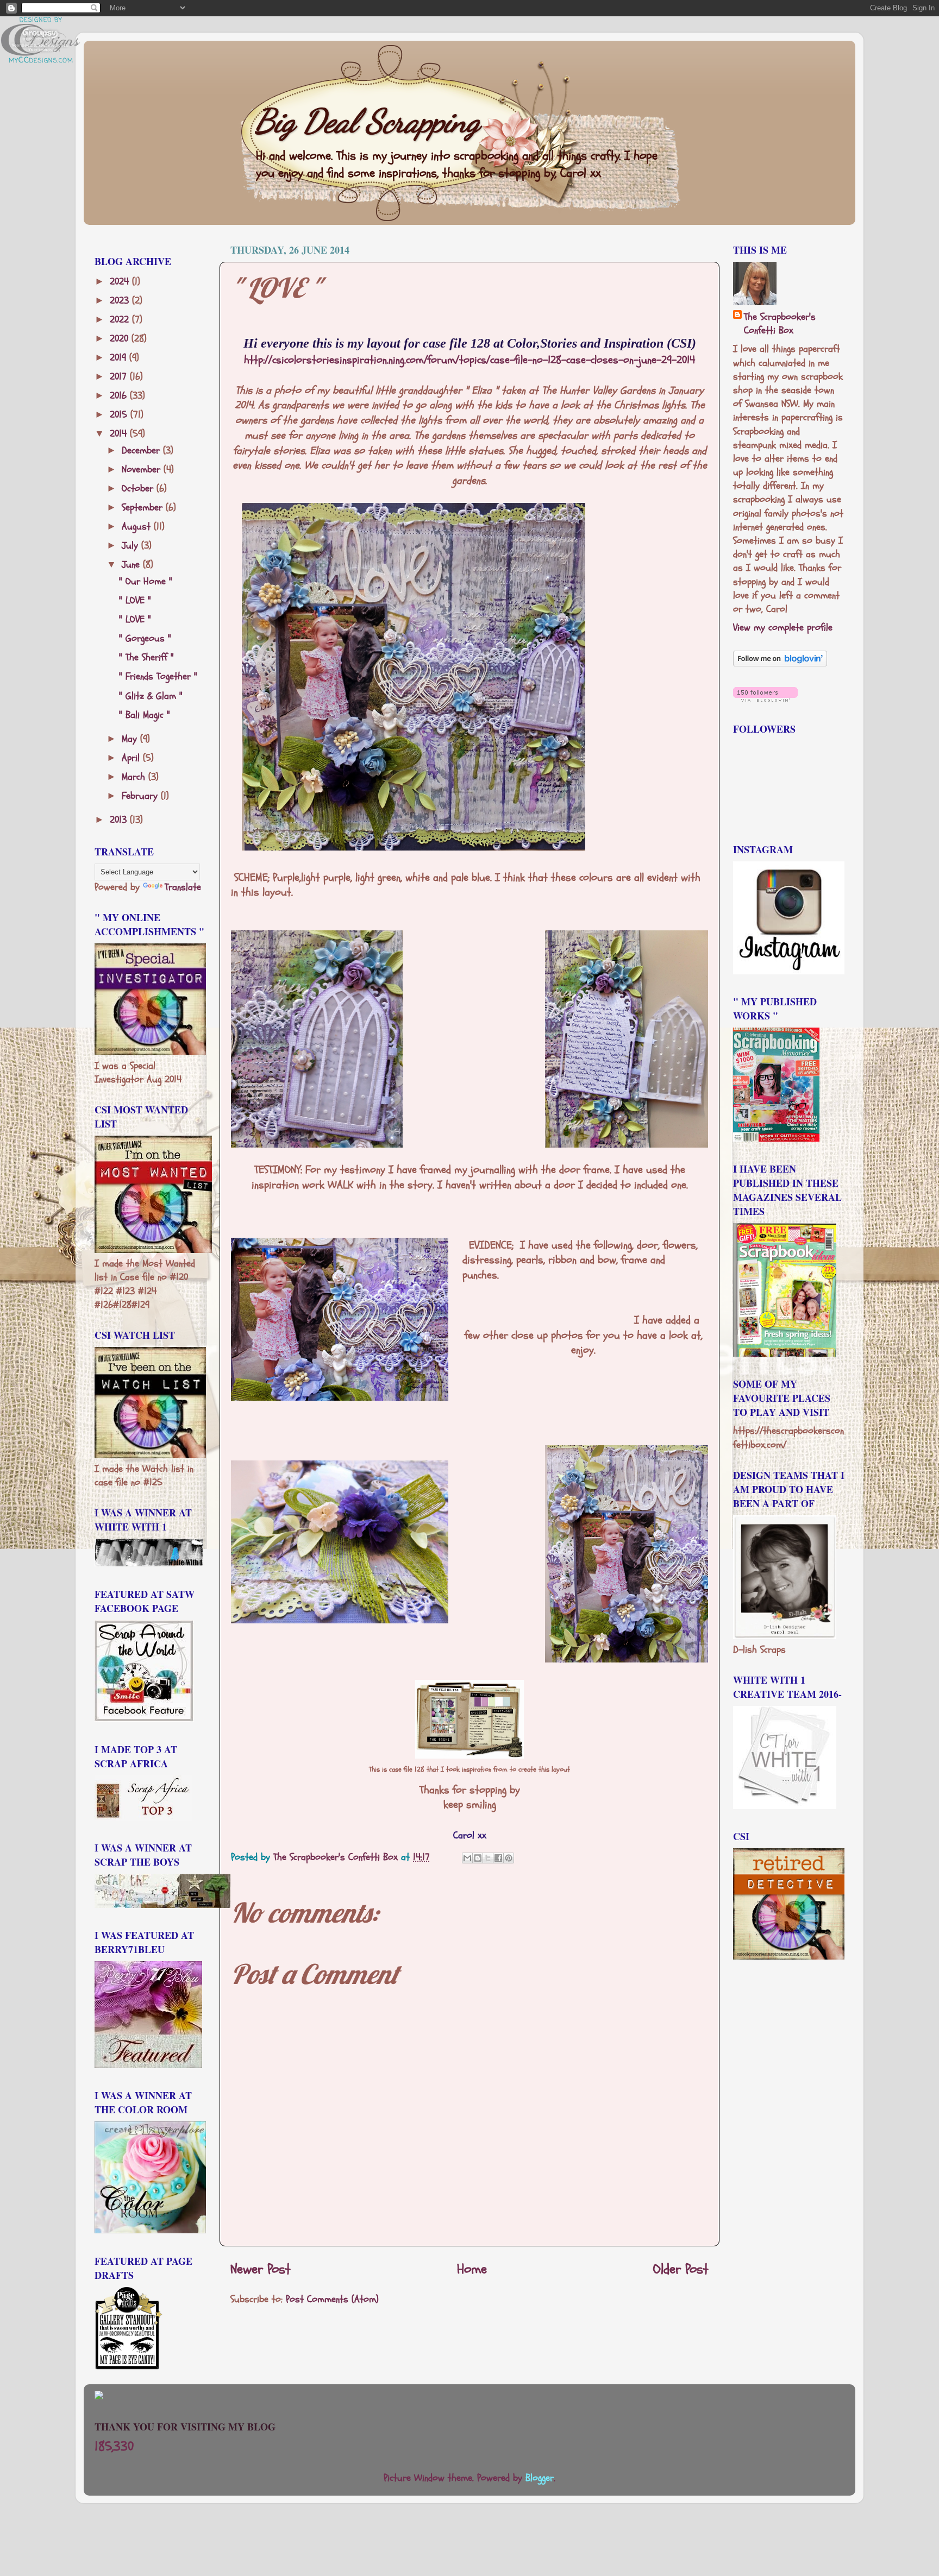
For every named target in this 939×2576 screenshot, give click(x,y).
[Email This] (467, 1858)
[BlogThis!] (478, 1858)
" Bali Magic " (145, 715)
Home (472, 2269)
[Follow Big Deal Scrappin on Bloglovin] (780, 663)
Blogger (540, 2478)
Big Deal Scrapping (367, 121)
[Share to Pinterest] (509, 1858)
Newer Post (261, 2269)
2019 (120, 358)
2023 (121, 301)
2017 (120, 377)
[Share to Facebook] (498, 1858)
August (138, 527)
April (132, 758)
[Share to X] (488, 1858)
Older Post (681, 2269)
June (132, 565)
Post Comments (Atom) (332, 2299)
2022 (121, 320)
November (143, 470)
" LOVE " (135, 600)
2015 (120, 415)
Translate (183, 887)
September (144, 508)
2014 (120, 434)
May (131, 739)
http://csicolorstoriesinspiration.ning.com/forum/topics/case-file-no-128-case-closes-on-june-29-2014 (469, 360)
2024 (121, 282)
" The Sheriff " (146, 657)
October (139, 489)
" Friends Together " (158, 676)
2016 (120, 396)
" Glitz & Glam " (151, 696)
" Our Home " (146, 581)
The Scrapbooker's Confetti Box (780, 324)
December (142, 451)
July (132, 546)
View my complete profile (783, 628)
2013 (120, 820)
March (135, 777)
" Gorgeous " (145, 638)
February (141, 796)
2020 (121, 339)
